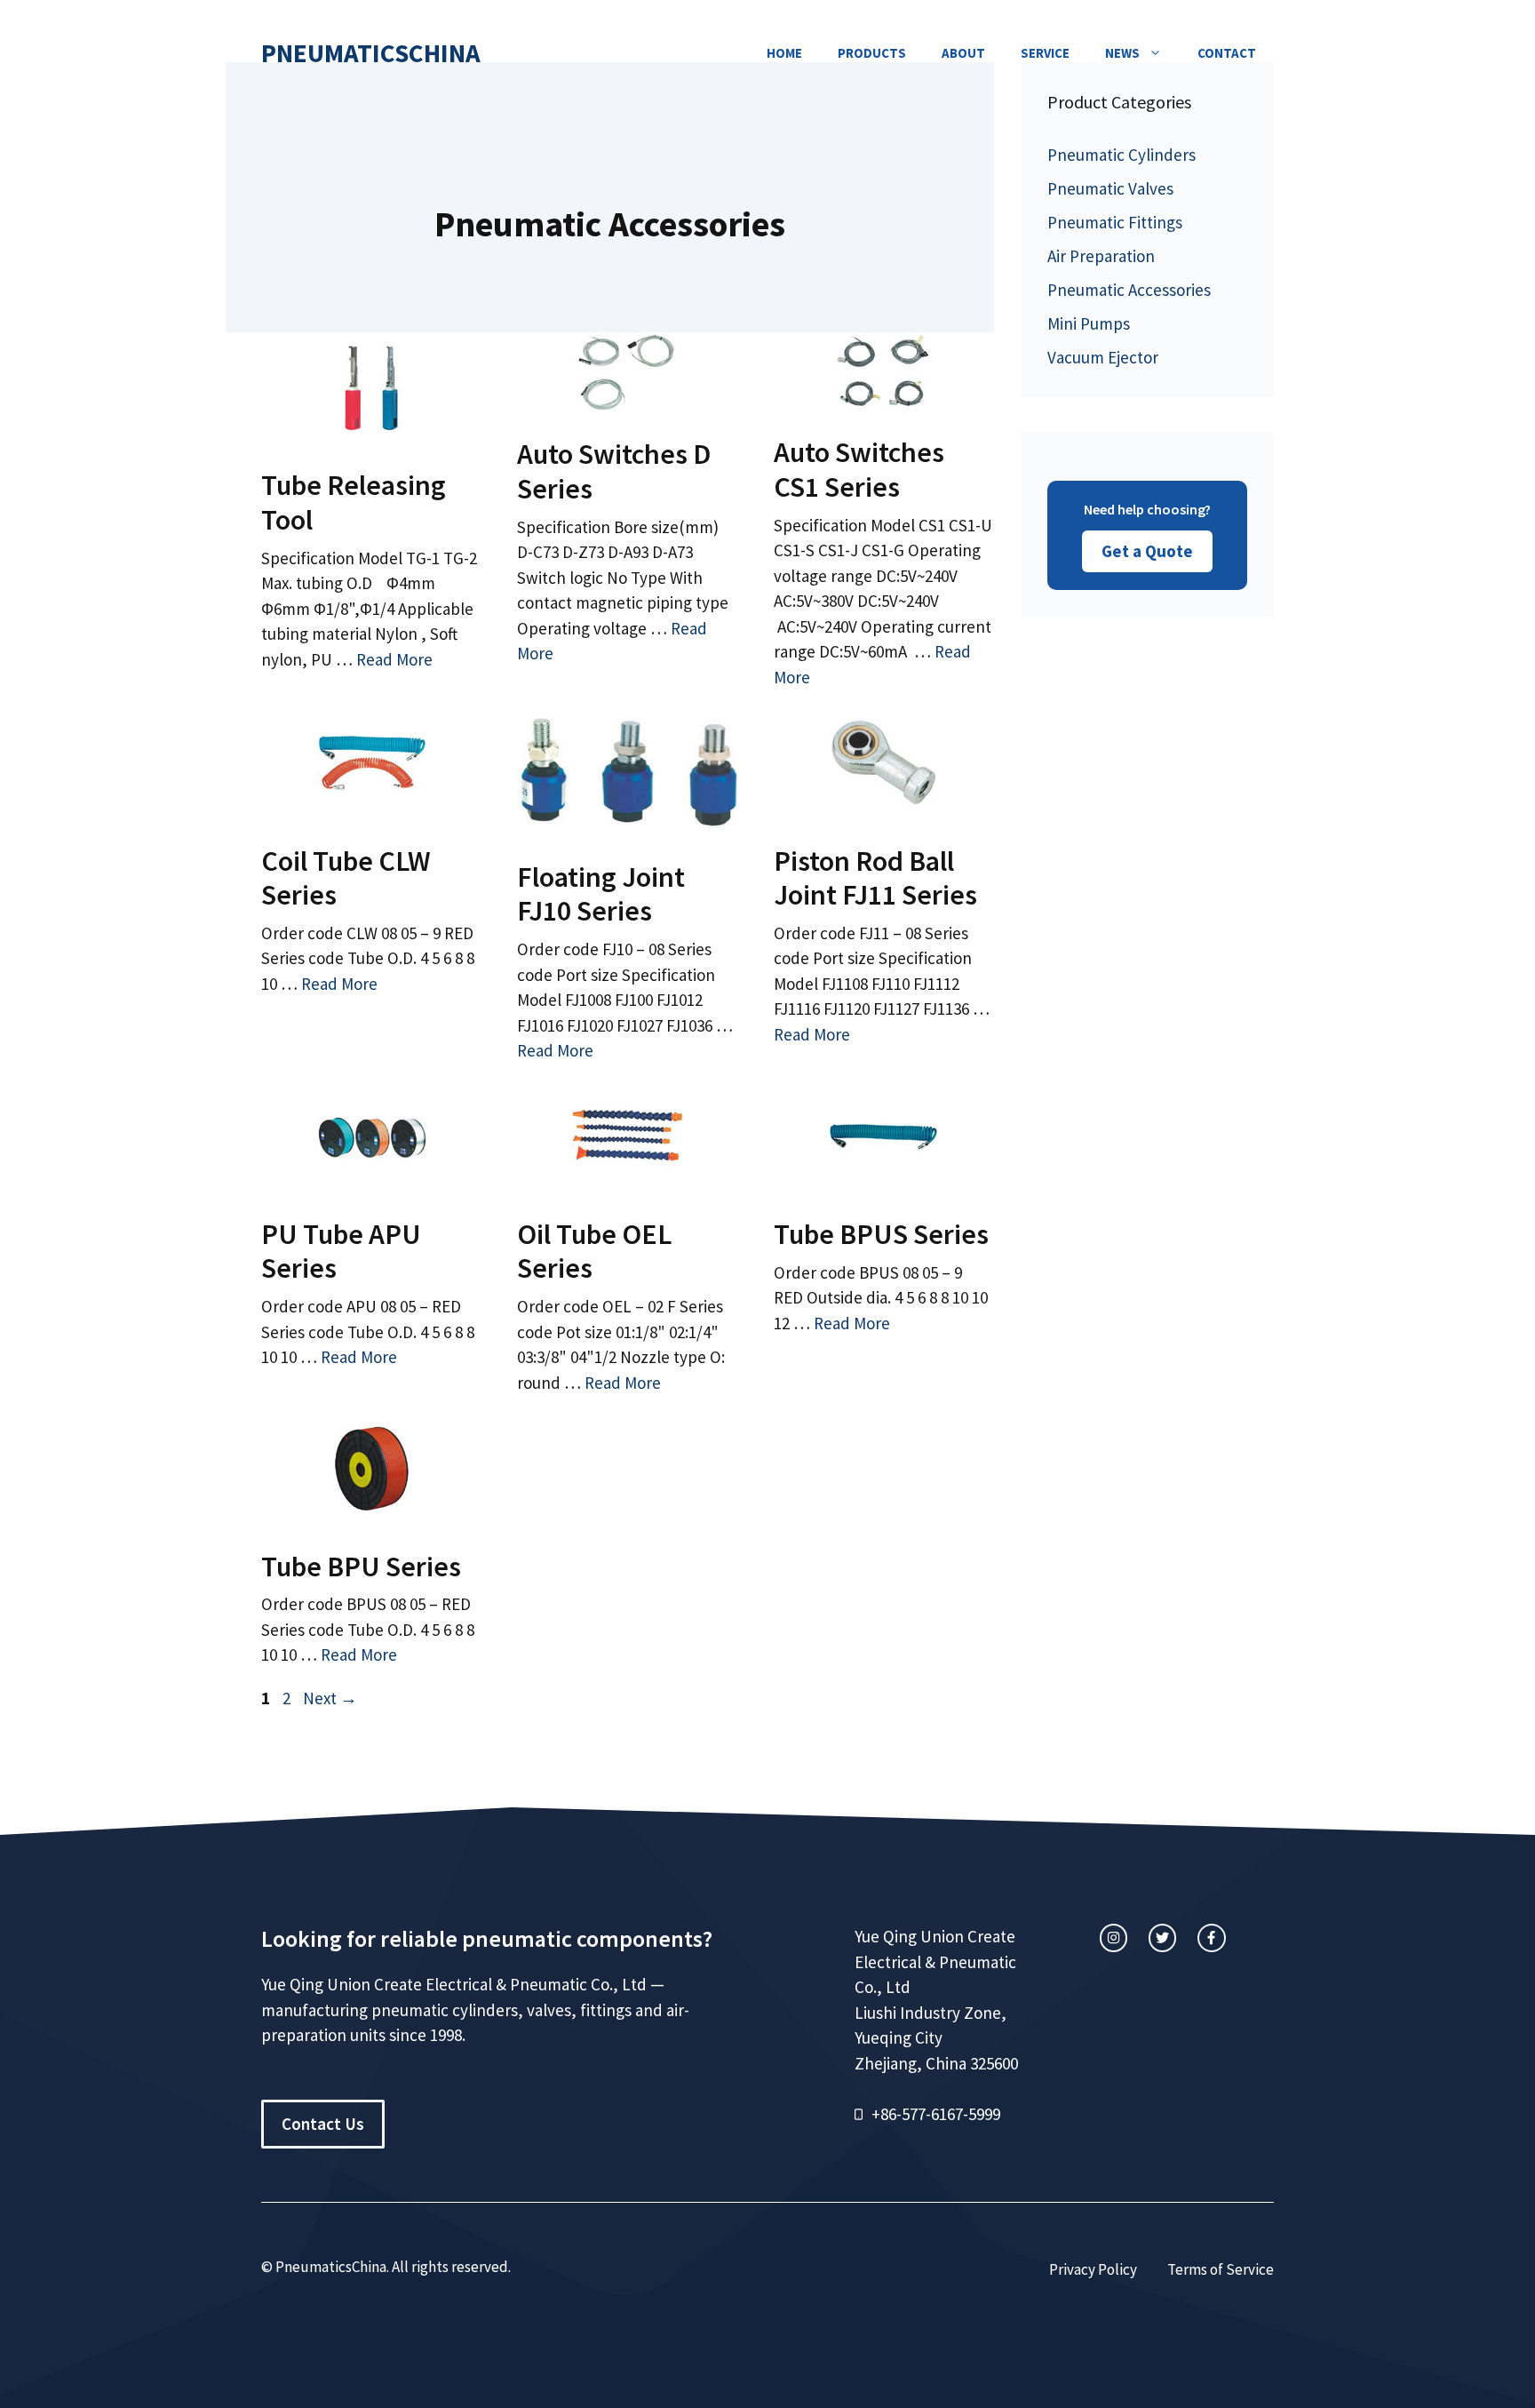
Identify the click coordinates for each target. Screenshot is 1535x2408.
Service (1045, 53)
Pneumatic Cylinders (1121, 155)
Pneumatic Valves (1110, 188)
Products (872, 53)
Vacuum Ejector (1103, 357)
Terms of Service (1221, 2269)
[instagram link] (1113, 1938)
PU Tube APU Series (341, 1251)
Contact (1227, 53)
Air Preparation (1101, 256)
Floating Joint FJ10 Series (601, 894)
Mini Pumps (1089, 323)
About (963, 53)
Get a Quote (1147, 551)
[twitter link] (1162, 1938)
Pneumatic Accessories (1129, 290)
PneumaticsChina (371, 53)
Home (784, 53)
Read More (394, 659)
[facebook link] (1211, 1938)
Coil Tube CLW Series (346, 878)
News (1122, 53)
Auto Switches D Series (614, 471)
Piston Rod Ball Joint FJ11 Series (875, 878)
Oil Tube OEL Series (594, 1251)
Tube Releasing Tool (354, 502)
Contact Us (323, 2124)
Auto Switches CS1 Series (859, 469)
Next (330, 1698)
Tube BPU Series (361, 1567)
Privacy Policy (1093, 2269)
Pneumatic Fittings (1115, 222)
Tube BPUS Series (881, 1234)
